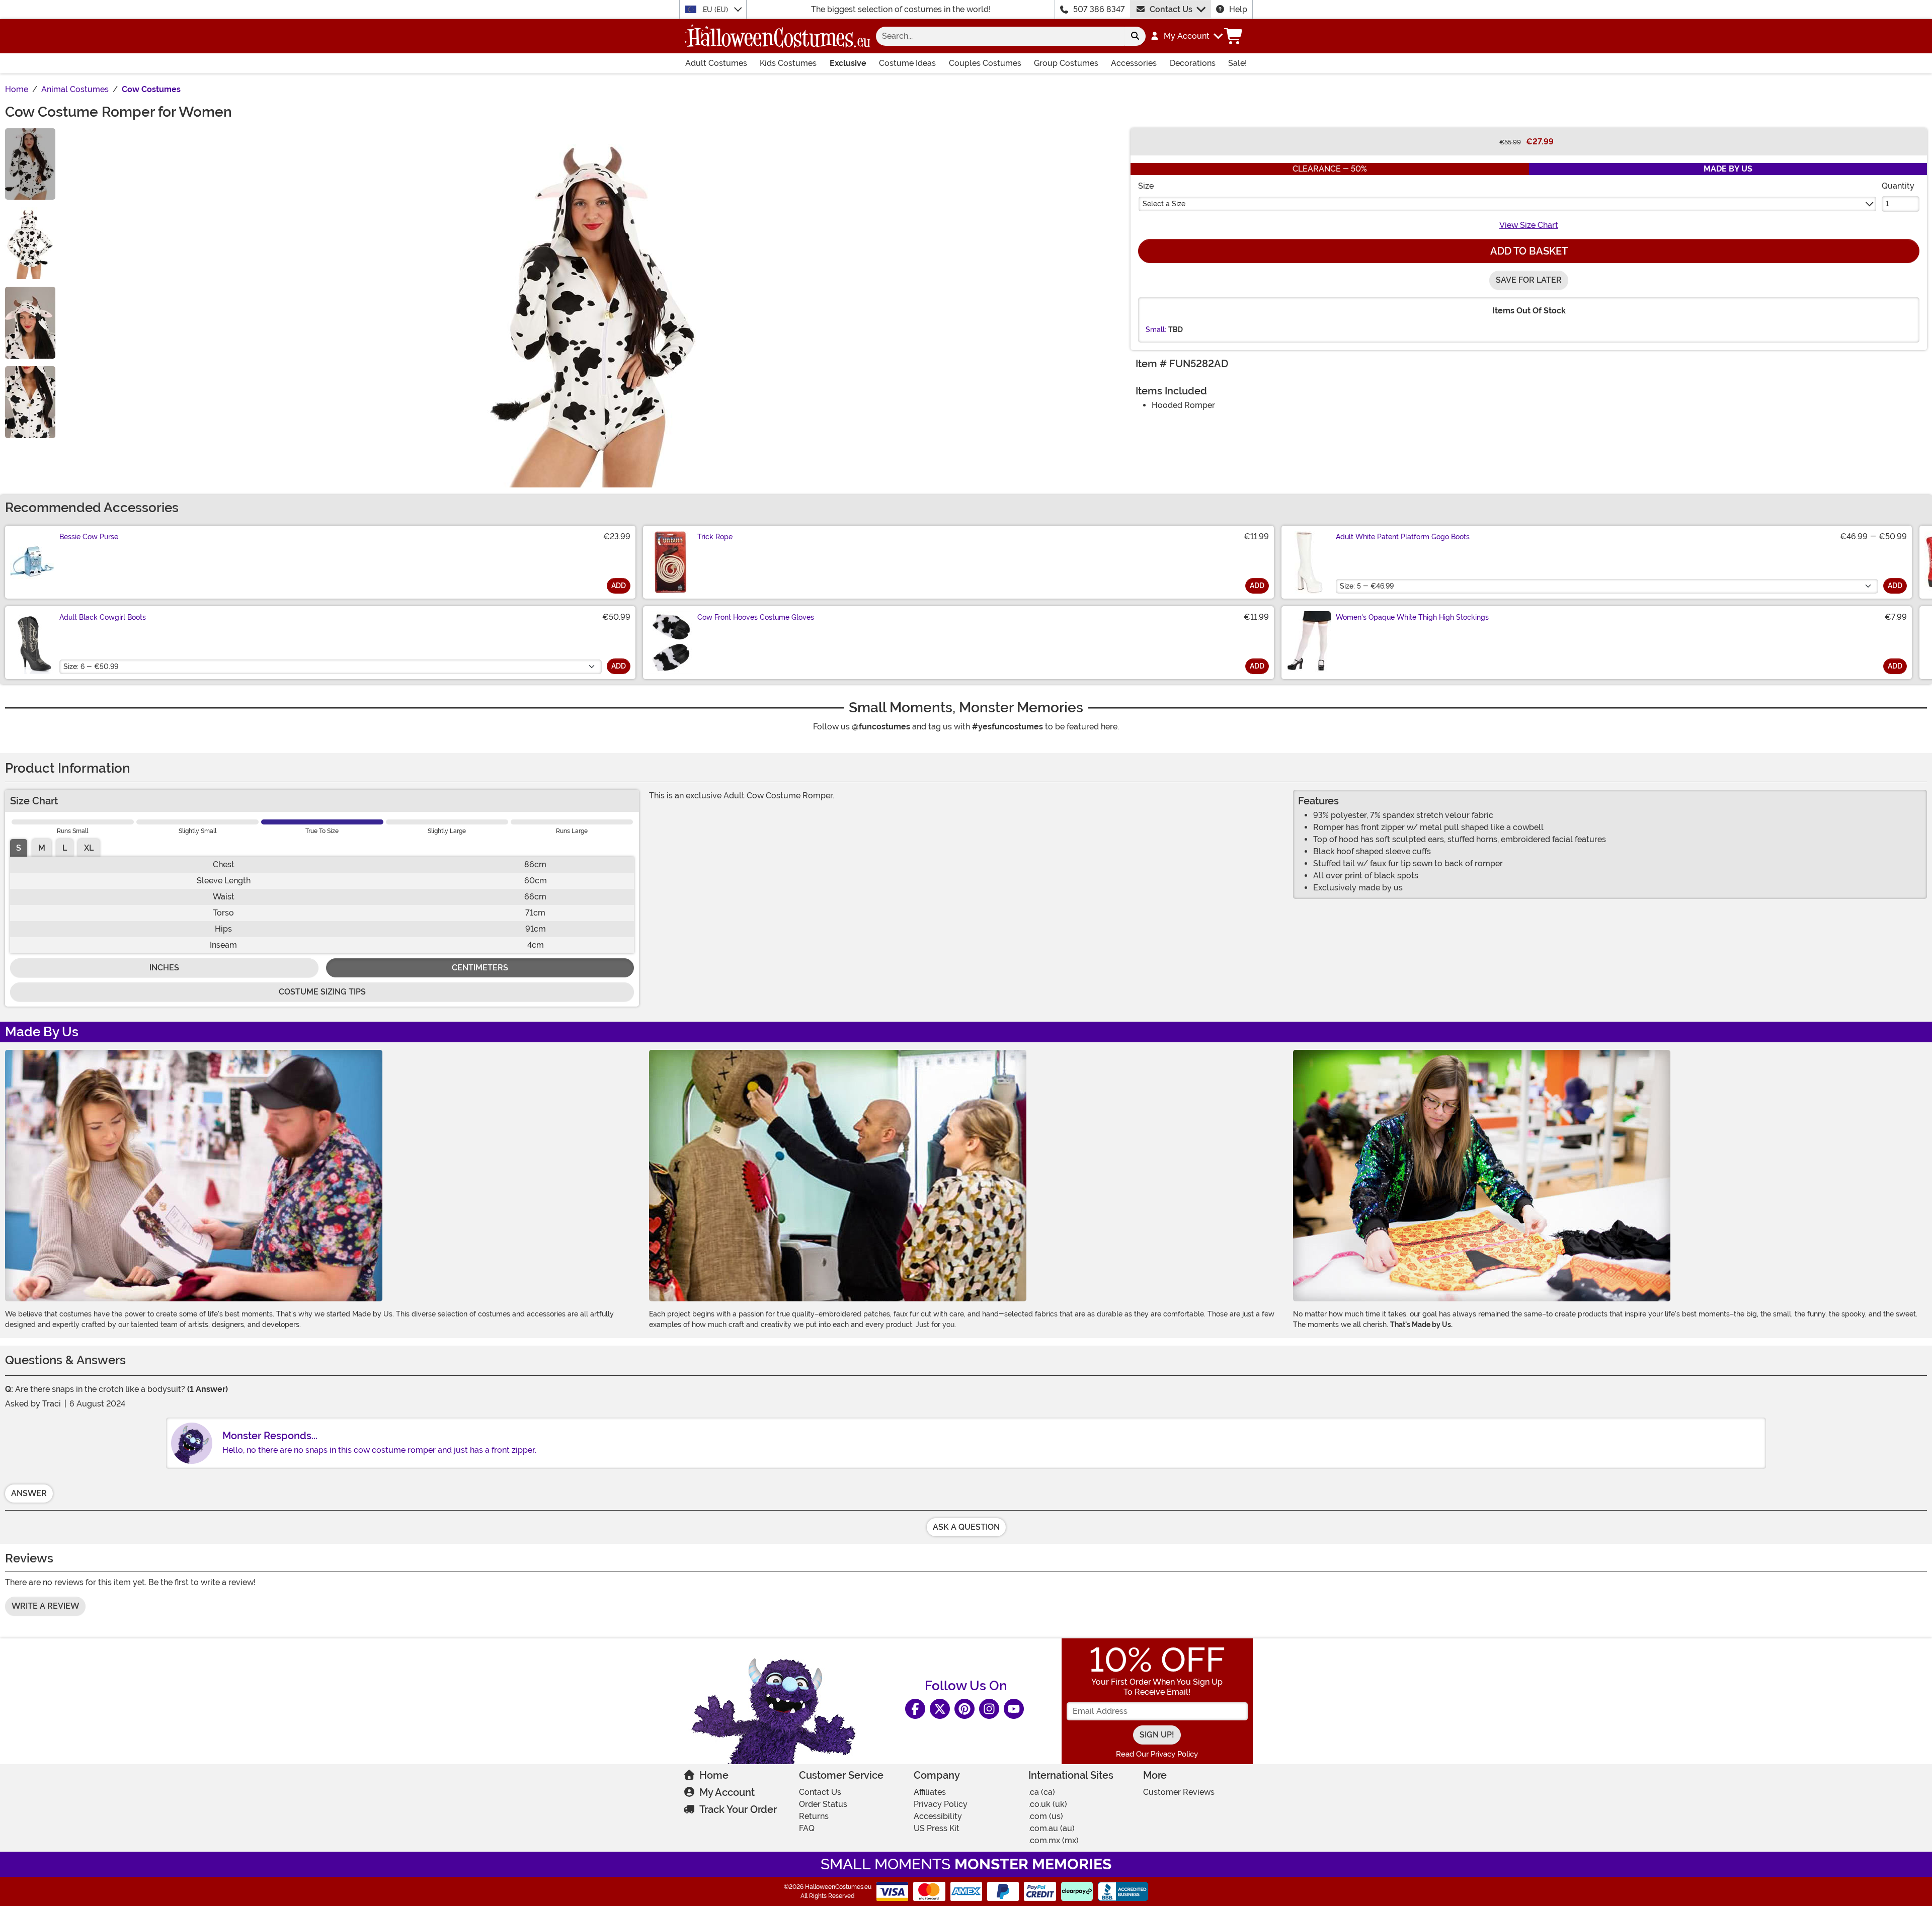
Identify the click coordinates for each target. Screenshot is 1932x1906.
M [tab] (42, 848)
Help (1238, 9)
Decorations (1193, 63)
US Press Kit (937, 1828)
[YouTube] (1014, 1709)
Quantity (1898, 186)
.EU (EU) (716, 10)
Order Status (823, 1804)
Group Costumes (1066, 63)
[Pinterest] (964, 1709)
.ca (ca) (1042, 1792)
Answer (29, 1493)
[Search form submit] (1135, 36)
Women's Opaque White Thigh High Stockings (1412, 617)
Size (1146, 186)
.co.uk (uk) (1048, 1804)
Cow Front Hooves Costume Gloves (756, 617)
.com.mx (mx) (1054, 1840)
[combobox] (1000, 36)
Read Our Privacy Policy (1157, 1754)
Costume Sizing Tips (322, 992)
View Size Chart (1529, 225)
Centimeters (480, 968)
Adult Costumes (716, 63)
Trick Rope (715, 537)
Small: (1156, 329)
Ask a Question (966, 1527)
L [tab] (65, 848)
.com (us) (1046, 1816)
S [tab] (19, 848)
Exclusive (848, 63)
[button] (1186, 36)
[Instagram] (989, 1709)
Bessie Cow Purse (89, 537)
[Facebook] (915, 1709)
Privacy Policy (941, 1804)
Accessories (1134, 63)
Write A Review (45, 1606)
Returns (814, 1816)
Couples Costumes (985, 63)
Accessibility (938, 1816)
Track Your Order (738, 1809)
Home (714, 1775)
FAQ (807, 1828)
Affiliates (930, 1792)
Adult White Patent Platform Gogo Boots (1403, 537)
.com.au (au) (1052, 1828)
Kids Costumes (788, 63)
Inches (164, 968)
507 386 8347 (1099, 9)
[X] (940, 1709)
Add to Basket (1529, 251)
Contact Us (1171, 9)
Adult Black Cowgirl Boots (103, 617)
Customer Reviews (1179, 1792)
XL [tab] (89, 848)
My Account (727, 1792)
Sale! (1237, 63)
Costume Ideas (907, 63)
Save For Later (1529, 280)
